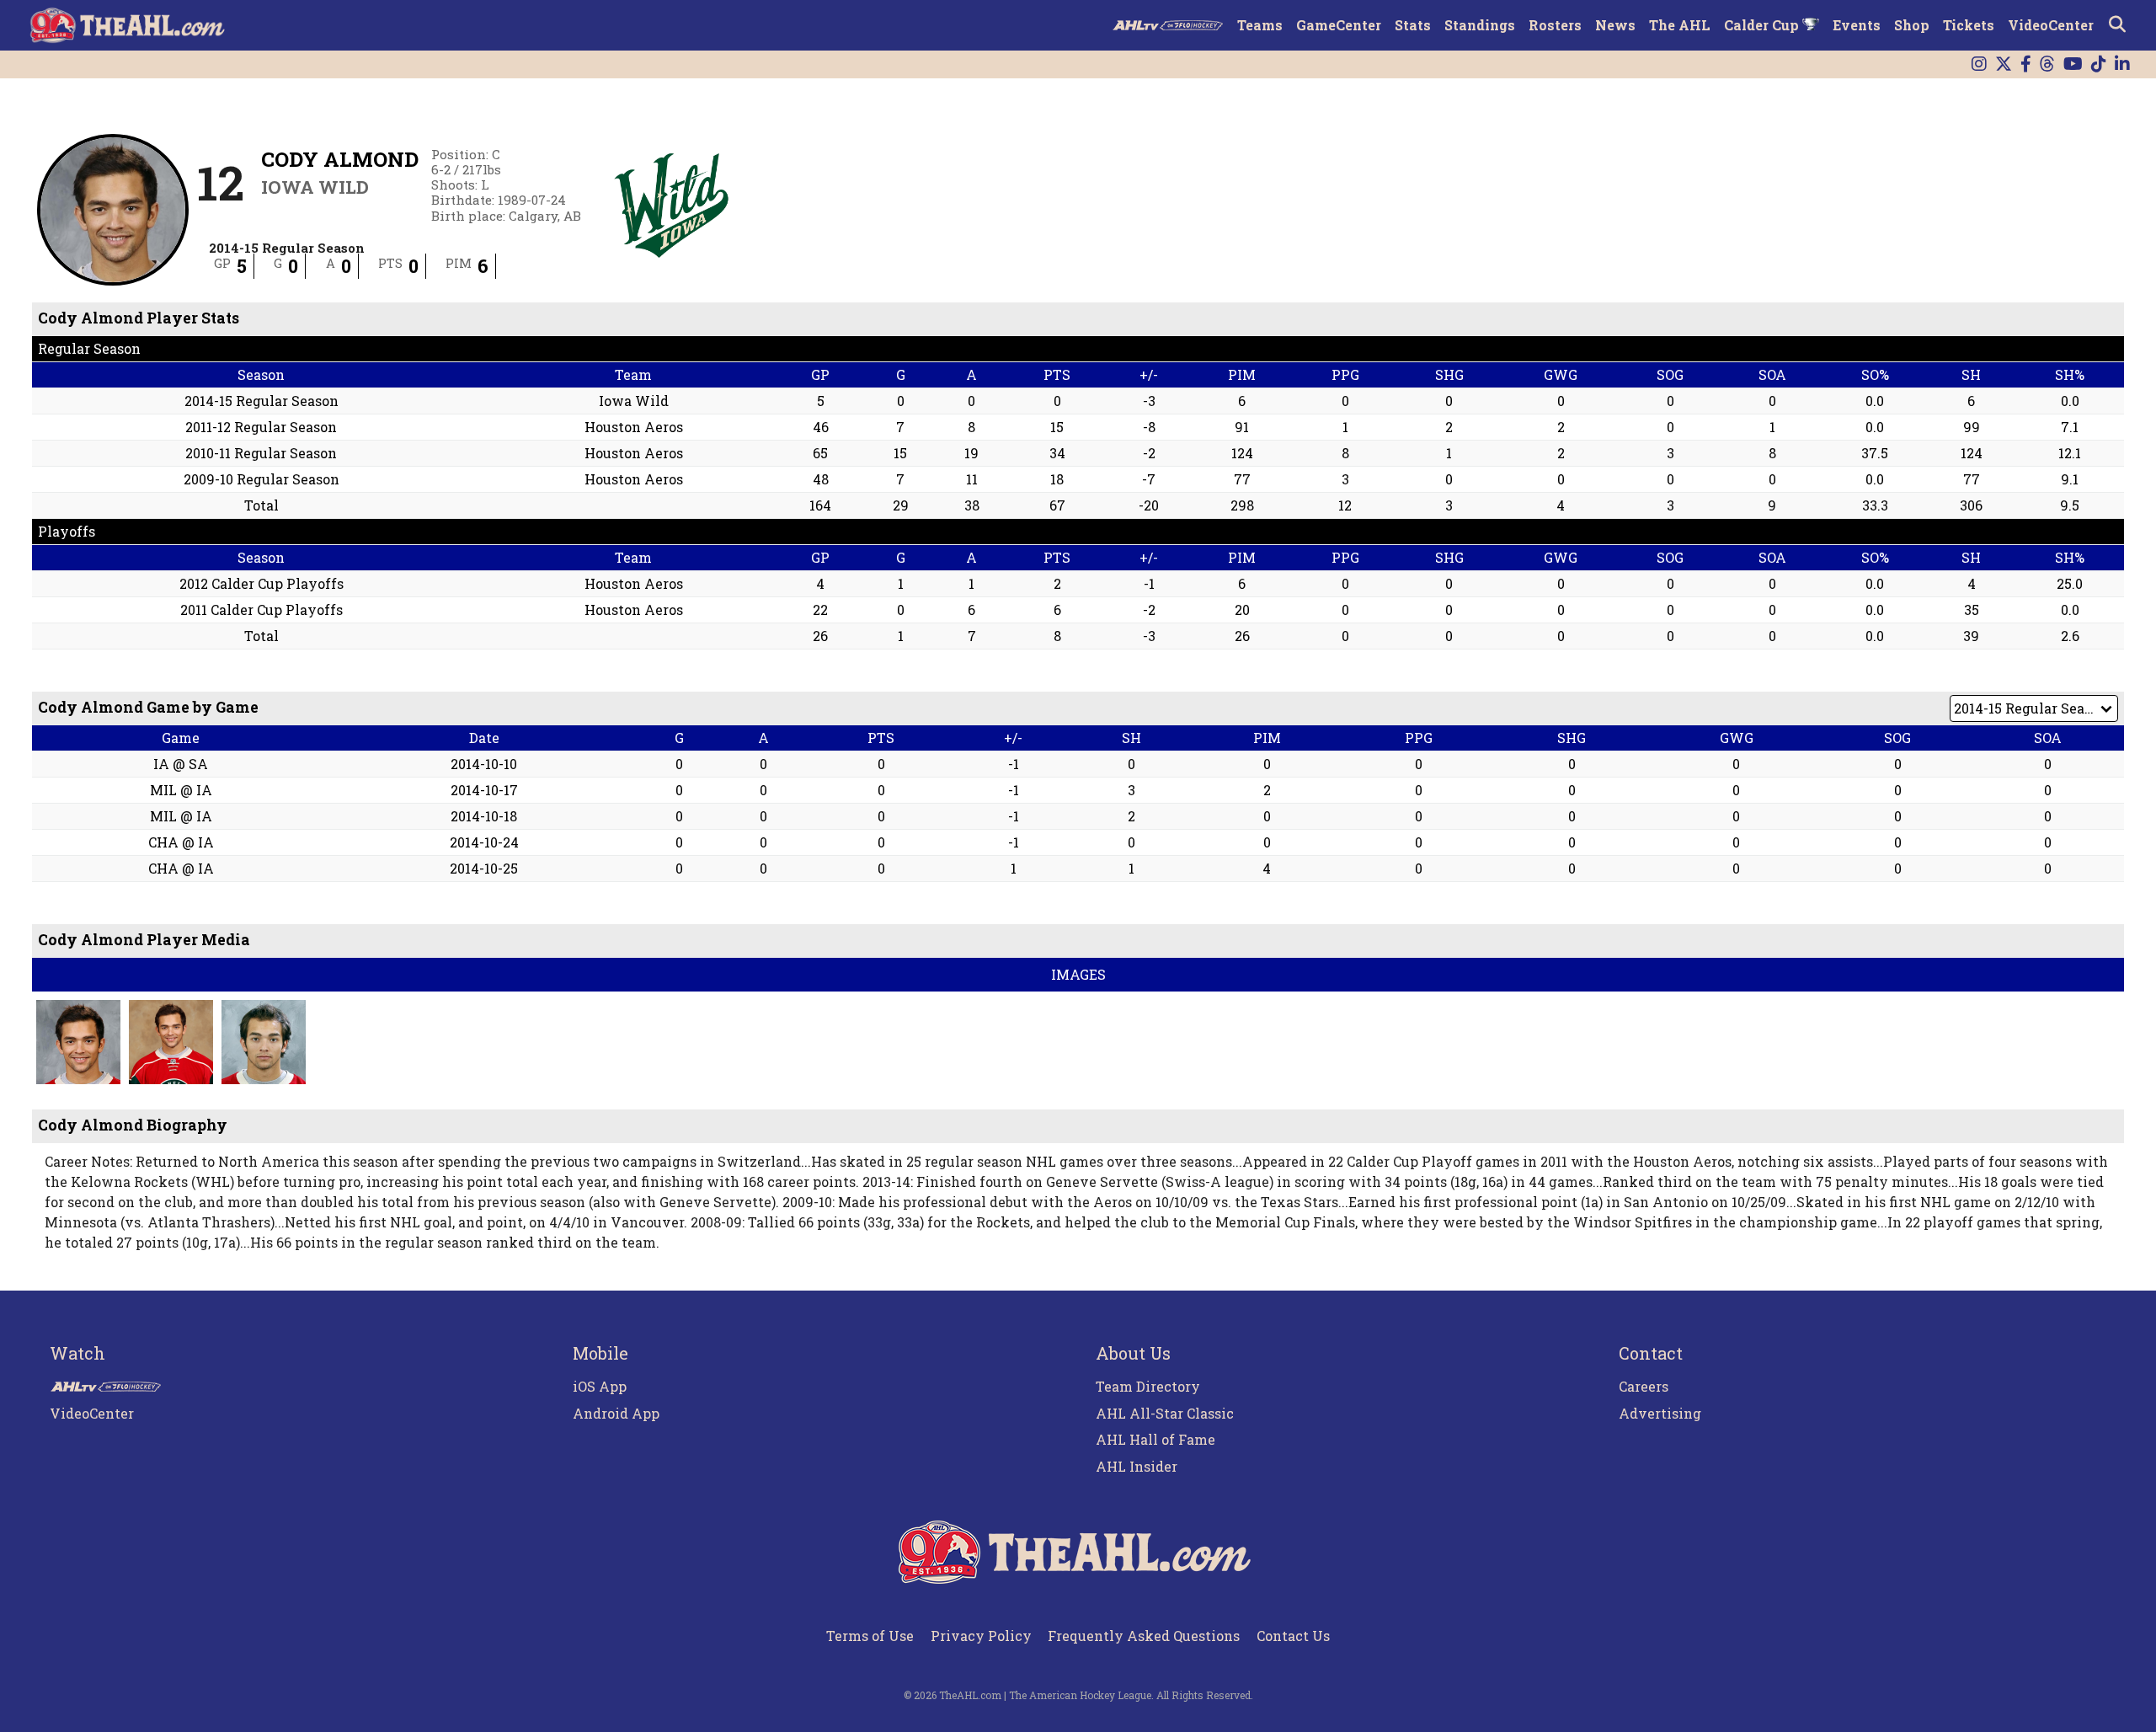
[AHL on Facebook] (2026, 64)
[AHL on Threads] (2047, 64)
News (1615, 25)
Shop (1912, 25)
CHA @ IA (181, 842)
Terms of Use (870, 1636)
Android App (616, 1413)
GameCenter (1339, 25)
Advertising (1660, 1413)
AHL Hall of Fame (1155, 1439)
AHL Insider (1137, 1466)
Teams (1260, 25)
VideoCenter (2051, 25)
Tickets (1969, 25)
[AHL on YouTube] (2073, 64)
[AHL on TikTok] (2099, 64)
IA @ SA (181, 764)
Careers (1644, 1386)
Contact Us (1293, 1636)
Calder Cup (1763, 25)
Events (1857, 25)
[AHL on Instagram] (1979, 64)
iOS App (600, 1386)
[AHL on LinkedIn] (2122, 64)
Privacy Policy (981, 1636)
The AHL (1680, 25)
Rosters (1555, 25)
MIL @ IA (181, 790)
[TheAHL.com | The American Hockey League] (129, 25)
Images (1078, 974)
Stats (1413, 25)
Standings (1480, 25)
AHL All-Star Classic (1165, 1413)
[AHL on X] (2004, 64)
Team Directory (1148, 1386)
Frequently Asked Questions (1144, 1636)
